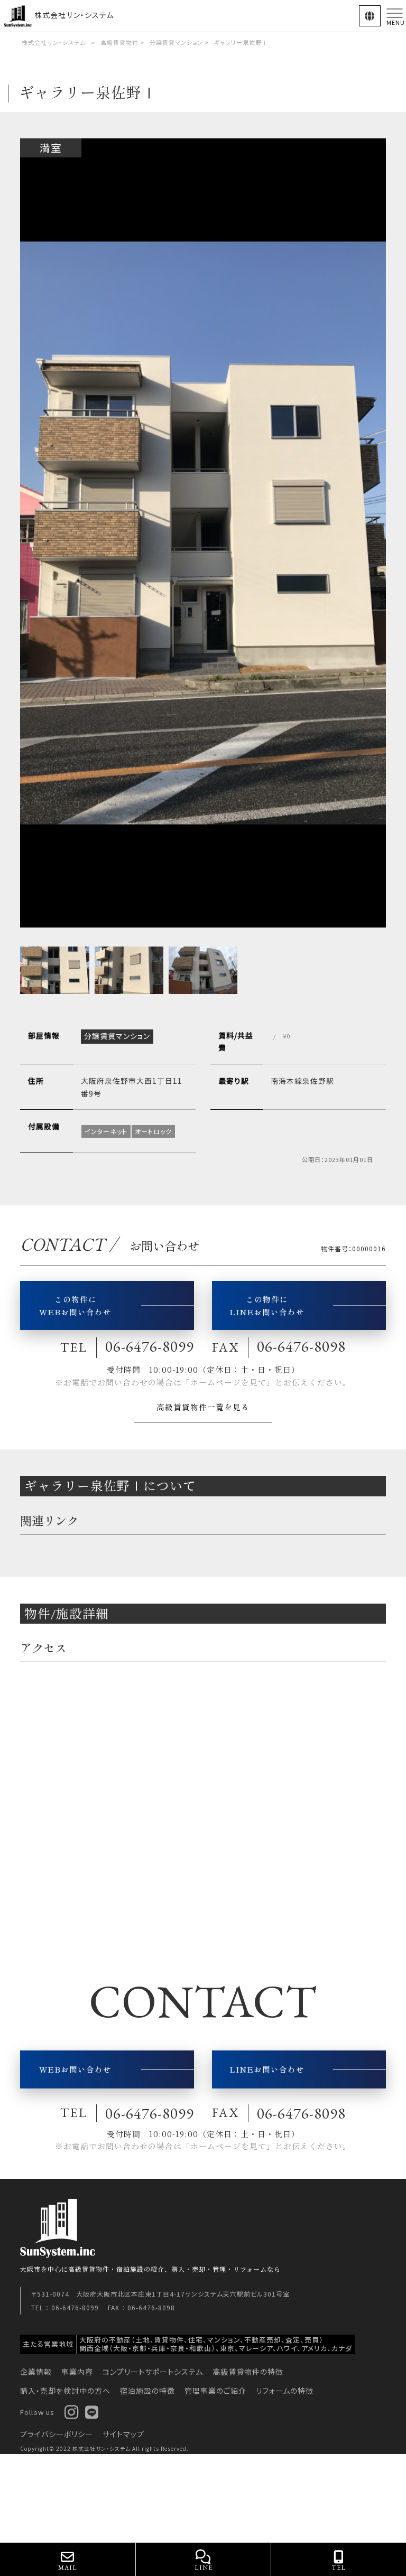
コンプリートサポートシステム (153, 2372)
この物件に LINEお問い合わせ (267, 1305)
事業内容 (77, 2372)
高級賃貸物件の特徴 (248, 2372)
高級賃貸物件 (119, 42)
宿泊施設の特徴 (147, 2391)
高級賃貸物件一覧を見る (203, 1407)
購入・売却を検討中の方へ (65, 2391)
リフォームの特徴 (285, 2391)
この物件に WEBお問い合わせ (75, 1305)
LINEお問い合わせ (267, 2069)
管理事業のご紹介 (215, 2391)
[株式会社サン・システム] (19, 15)
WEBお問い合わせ (75, 2069)
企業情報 (36, 2372)
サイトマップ (123, 2434)
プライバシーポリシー (57, 2434)
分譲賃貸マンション (176, 42)
